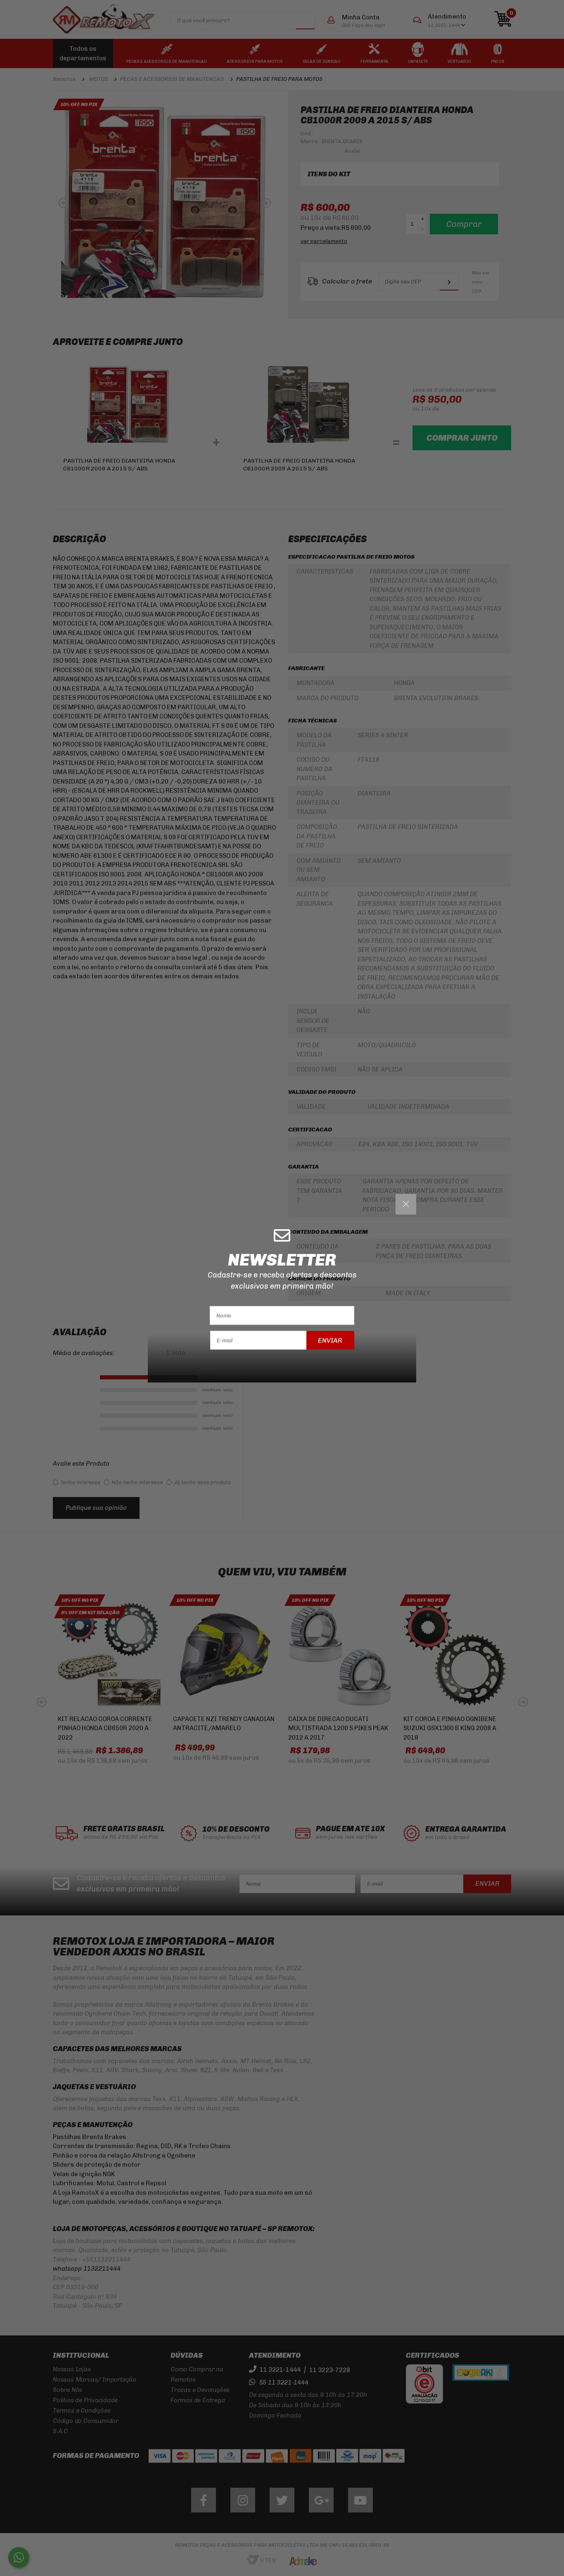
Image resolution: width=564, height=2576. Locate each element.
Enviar (330, 1340)
